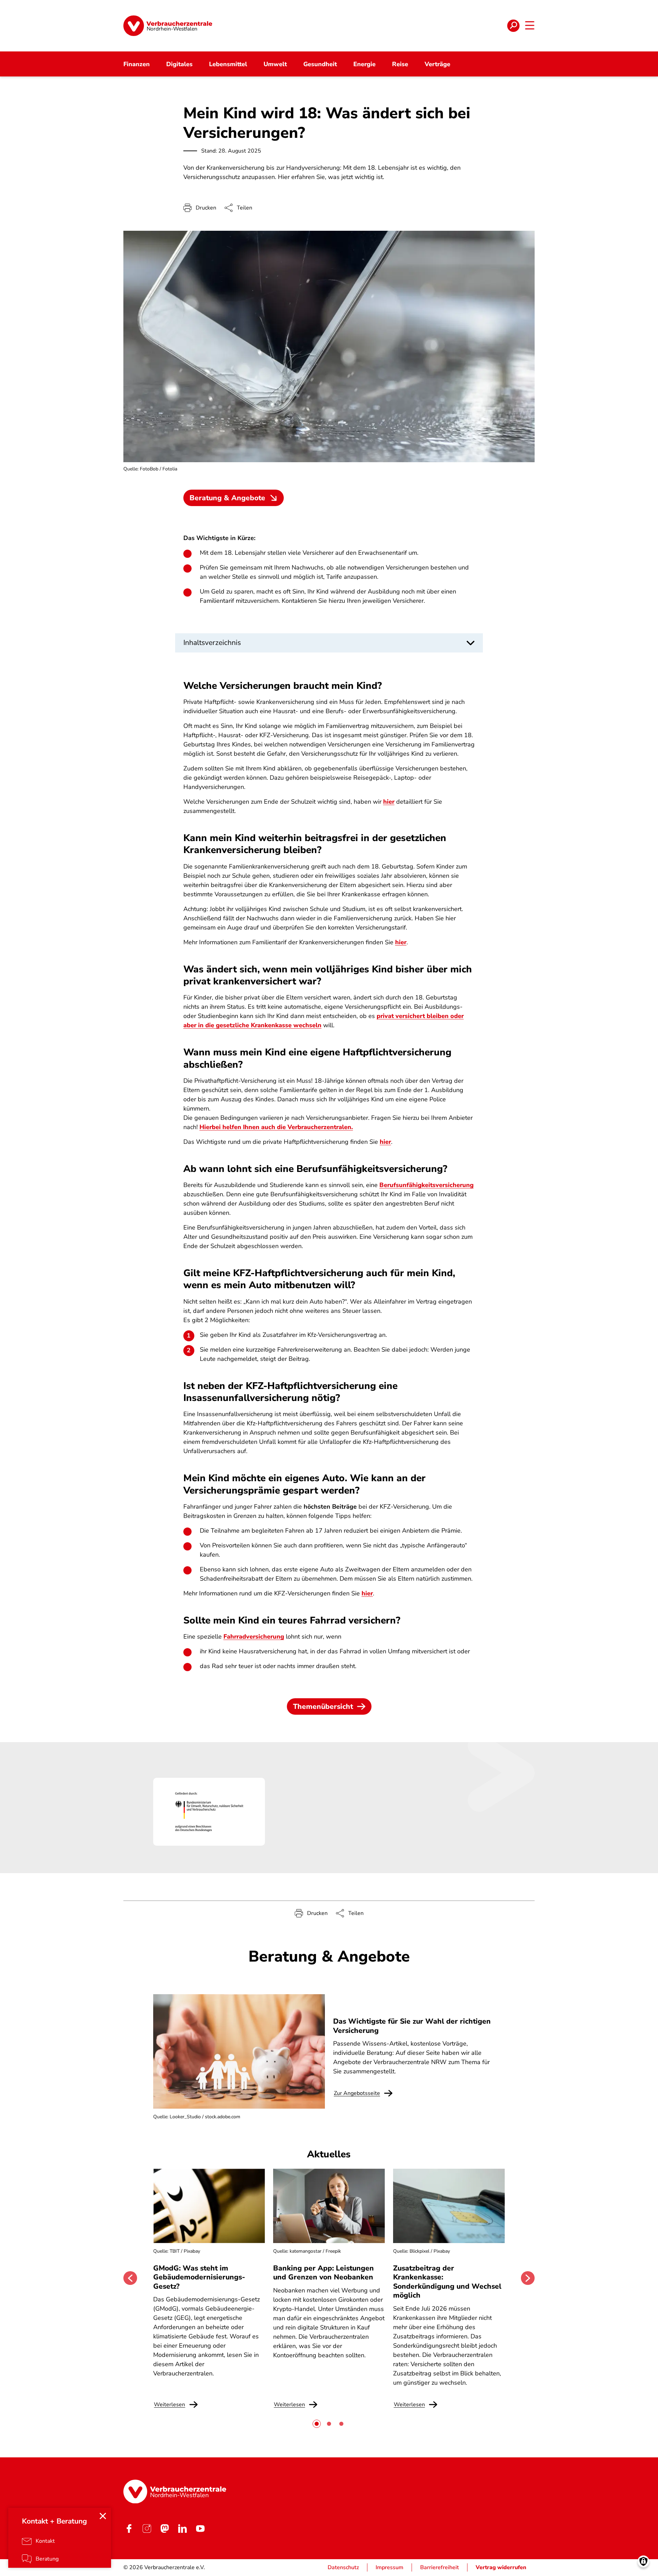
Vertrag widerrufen (501, 2567)
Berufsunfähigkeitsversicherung (427, 1185)
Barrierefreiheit (440, 2567)
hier (389, 802)
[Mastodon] (164, 2528)
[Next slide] (528, 2278)
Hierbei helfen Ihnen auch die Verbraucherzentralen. (276, 1127)
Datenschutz (343, 2567)
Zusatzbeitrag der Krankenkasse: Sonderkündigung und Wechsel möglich (447, 2282)
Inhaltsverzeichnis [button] (212, 643)
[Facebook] (129, 2528)
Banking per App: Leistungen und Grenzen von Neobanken (324, 2273)
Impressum (389, 2567)
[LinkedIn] (182, 2528)
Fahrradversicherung (254, 1637)
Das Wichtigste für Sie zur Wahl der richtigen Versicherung (412, 2026)
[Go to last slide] (130, 2278)
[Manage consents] (643, 2561)
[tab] (317, 2424)
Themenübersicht (323, 1706)
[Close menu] (103, 2516)
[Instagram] (147, 2528)
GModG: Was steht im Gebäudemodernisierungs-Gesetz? (199, 2277)
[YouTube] (200, 2528)
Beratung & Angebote (227, 498)
